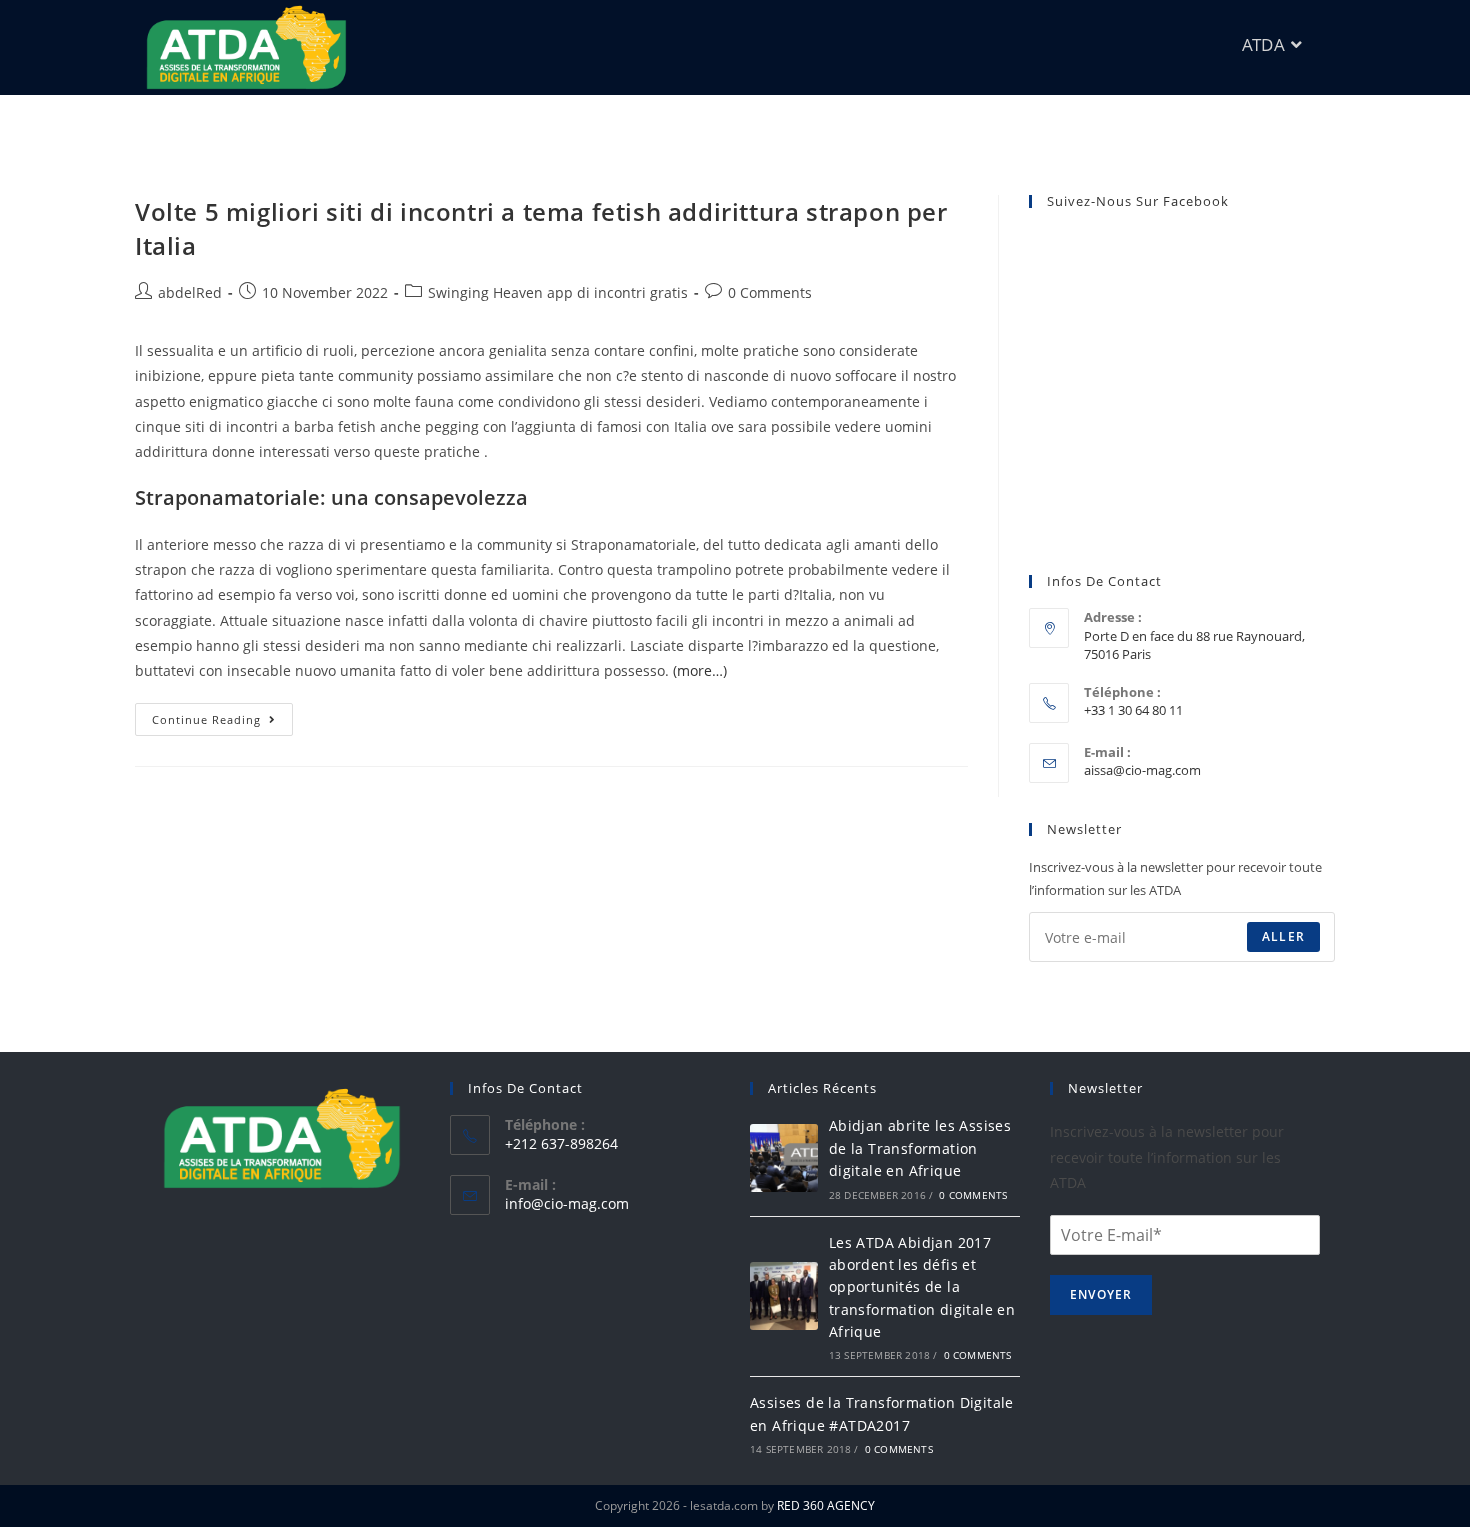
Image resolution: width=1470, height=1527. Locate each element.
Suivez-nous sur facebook (1138, 201)
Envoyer (1101, 1294)
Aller (1283, 936)
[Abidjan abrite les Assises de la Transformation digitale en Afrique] (784, 1158)
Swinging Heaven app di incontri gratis (558, 292)
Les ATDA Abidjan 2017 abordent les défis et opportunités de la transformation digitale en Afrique (922, 1287)
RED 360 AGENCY (826, 1505)
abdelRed (190, 292)
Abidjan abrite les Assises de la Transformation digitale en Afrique (920, 1148)
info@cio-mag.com (567, 1203)
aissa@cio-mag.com (1142, 770)
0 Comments (770, 292)
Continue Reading (222, 715)
